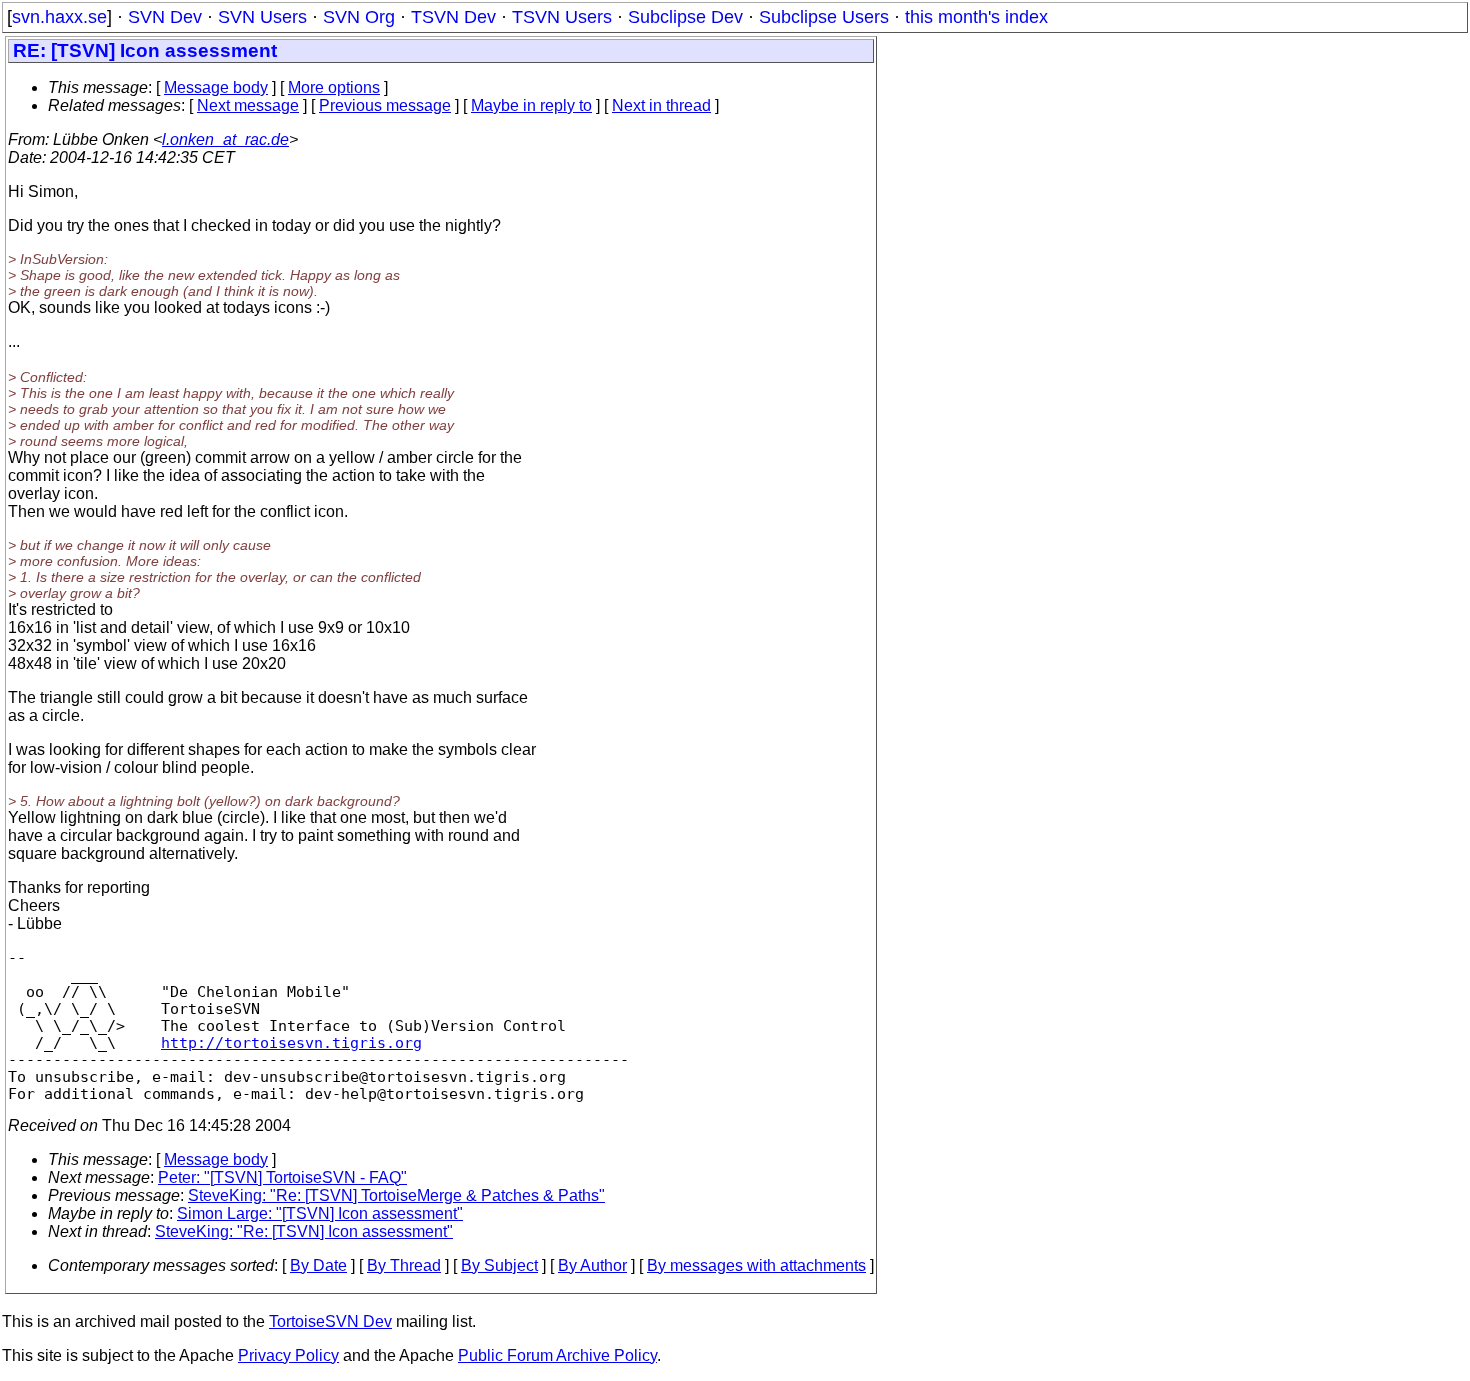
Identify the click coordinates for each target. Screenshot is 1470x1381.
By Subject (499, 1265)
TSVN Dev (453, 17)
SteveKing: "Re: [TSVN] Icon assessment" (304, 1231)
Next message (248, 105)
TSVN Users (562, 17)
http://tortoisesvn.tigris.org (291, 1042)
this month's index (976, 17)
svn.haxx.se (59, 17)
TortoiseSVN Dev (330, 1321)
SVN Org (359, 17)
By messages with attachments (756, 1265)
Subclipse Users (824, 17)
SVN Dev (165, 17)
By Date (318, 1265)
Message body (216, 87)
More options (334, 87)
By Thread (404, 1265)
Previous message (385, 105)
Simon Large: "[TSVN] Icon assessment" (320, 1213)
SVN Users (262, 17)
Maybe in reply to (531, 105)
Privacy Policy (288, 1355)
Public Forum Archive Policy (557, 1355)
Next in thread (661, 105)
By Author (592, 1265)
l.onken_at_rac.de (225, 139)
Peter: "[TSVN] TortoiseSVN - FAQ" (282, 1177)
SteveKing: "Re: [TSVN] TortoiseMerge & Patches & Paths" (396, 1195)
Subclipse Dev (685, 17)
